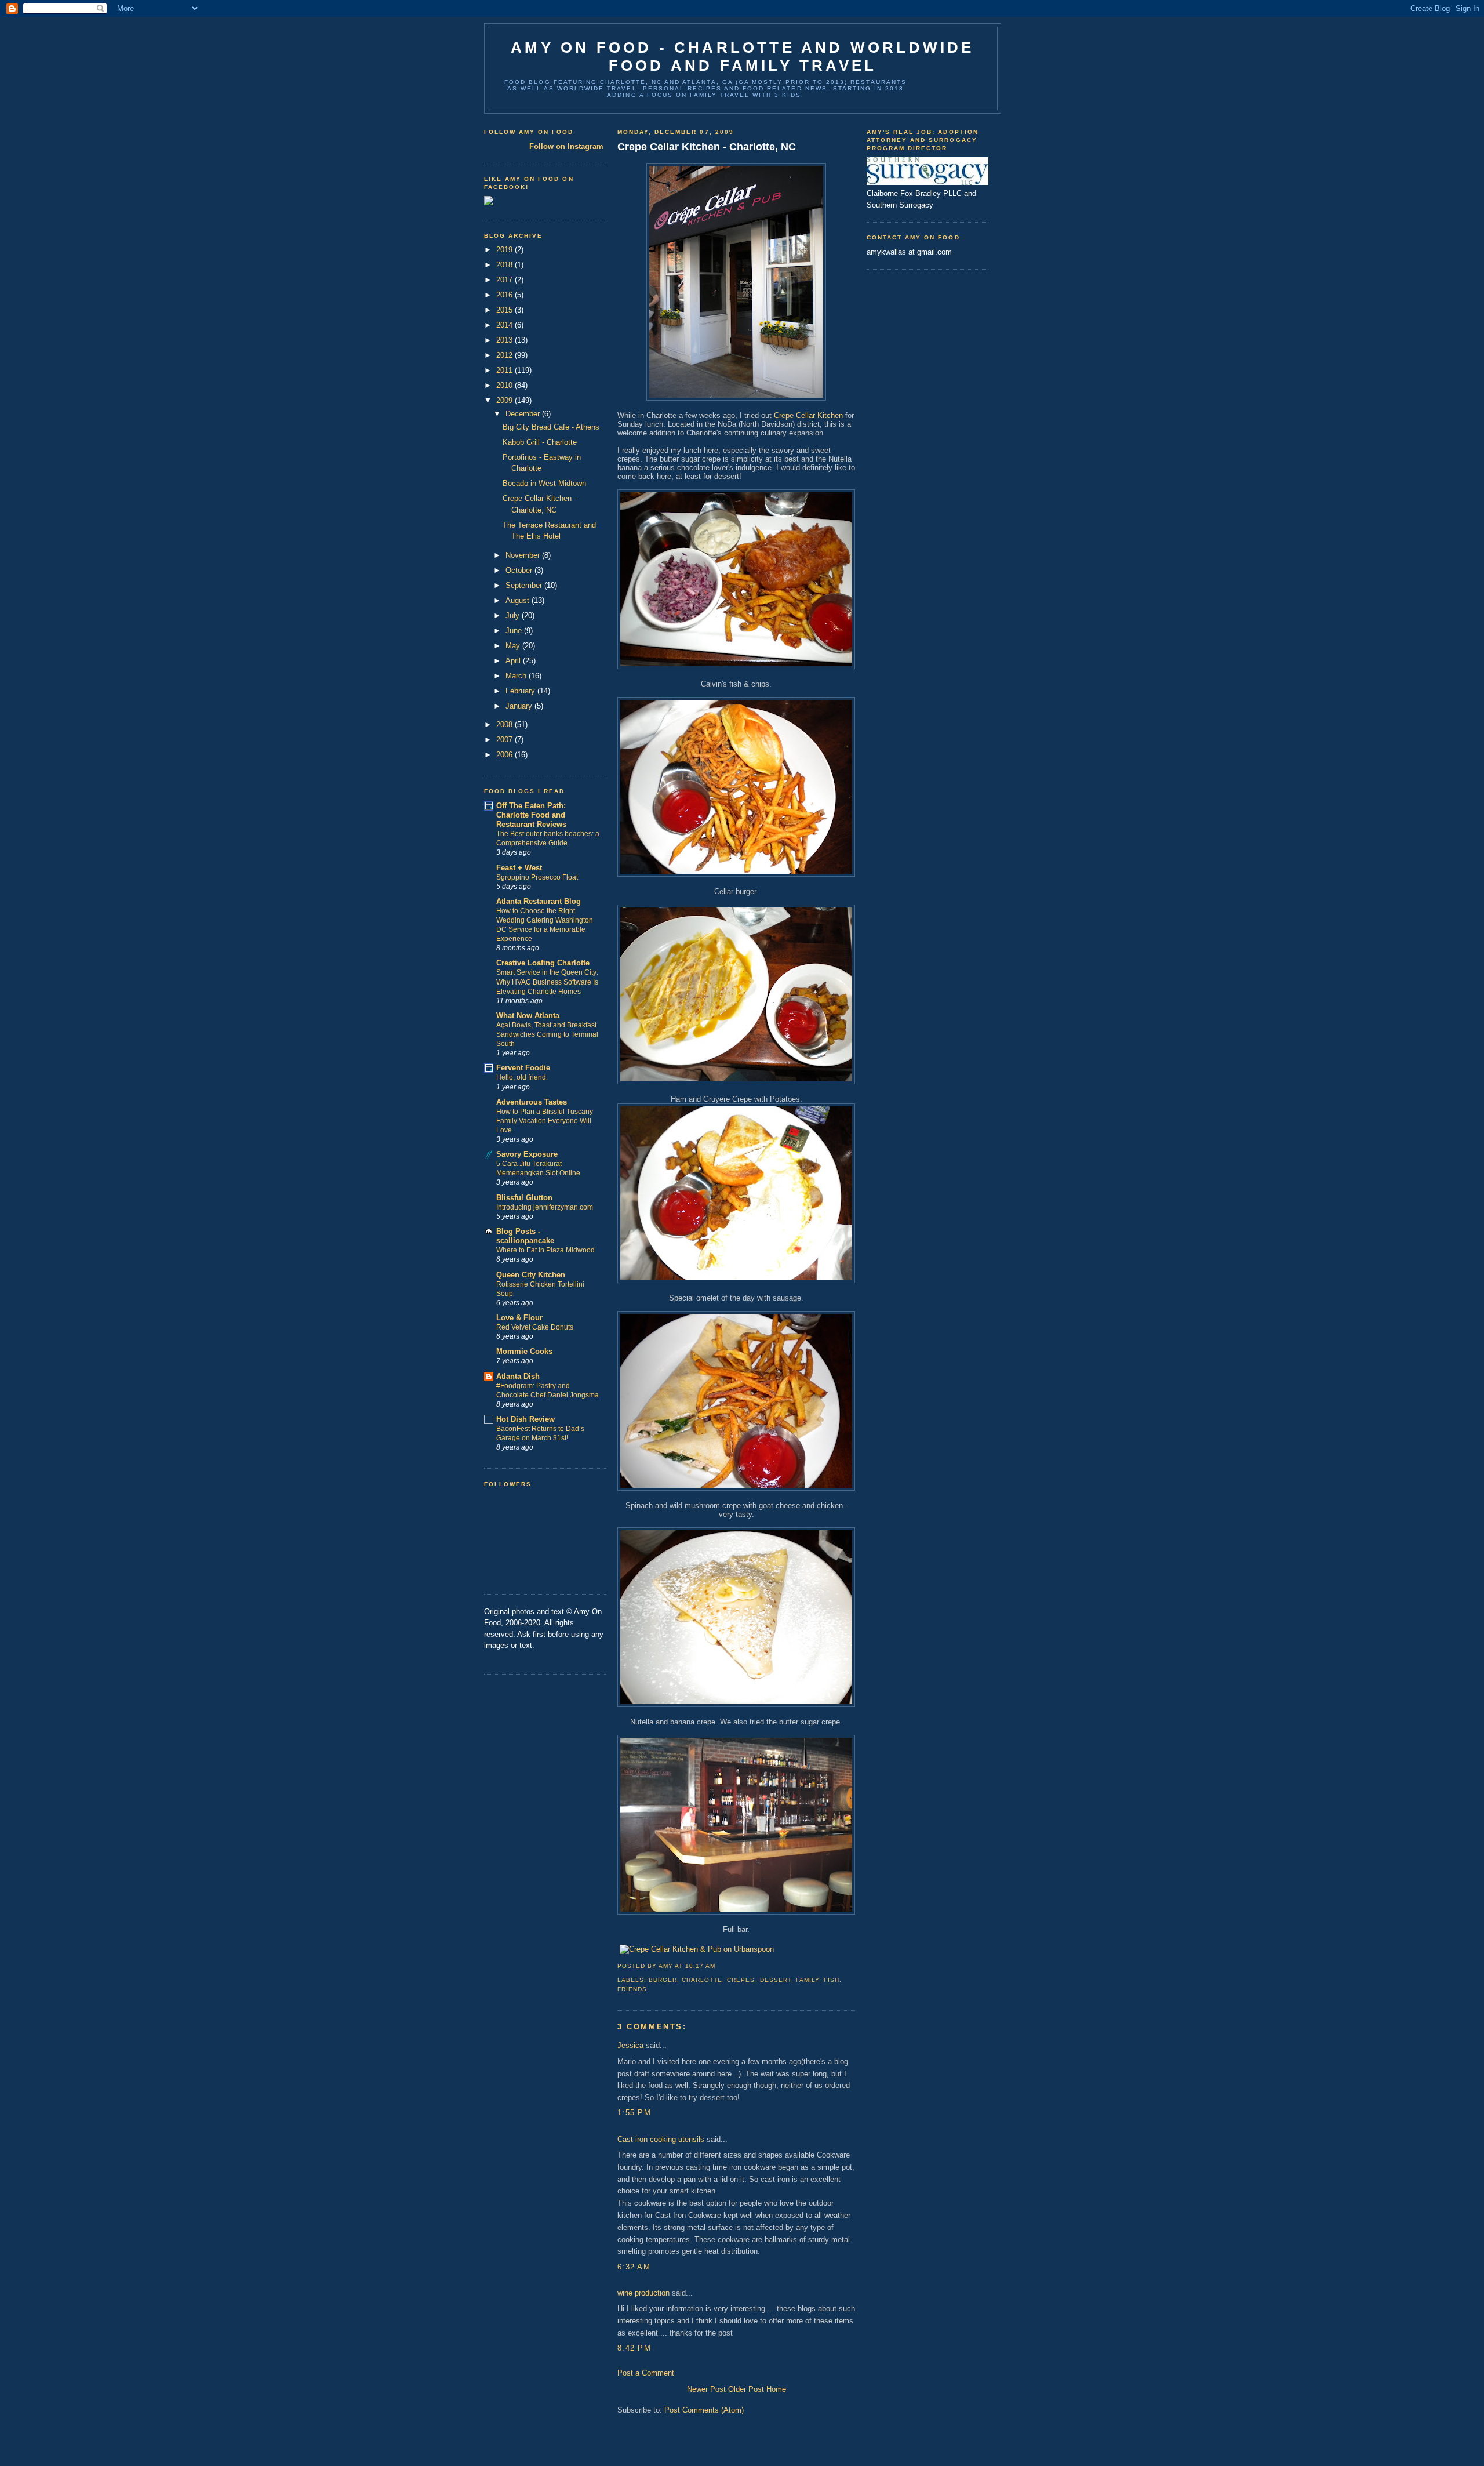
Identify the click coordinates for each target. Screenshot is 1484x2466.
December (524, 414)
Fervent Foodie (523, 1068)
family (808, 1980)
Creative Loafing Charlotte (543, 963)
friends (632, 1989)
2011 (505, 370)
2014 (505, 325)
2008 (505, 724)
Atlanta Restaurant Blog (539, 901)
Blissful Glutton (524, 1198)
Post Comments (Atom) (704, 2410)
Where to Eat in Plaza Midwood (545, 1250)
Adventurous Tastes (532, 1102)
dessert (776, 1980)
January (520, 706)
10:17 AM (700, 1966)
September (525, 585)
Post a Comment (646, 2373)
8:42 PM (634, 2348)
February (521, 691)
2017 (505, 280)
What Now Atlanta (528, 1016)
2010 (505, 385)
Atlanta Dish (518, 1376)
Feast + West (519, 868)
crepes (741, 1980)
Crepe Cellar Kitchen (808, 415)
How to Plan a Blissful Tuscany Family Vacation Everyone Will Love (545, 1121)
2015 (505, 310)
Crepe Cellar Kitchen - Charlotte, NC (707, 147)
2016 (505, 295)
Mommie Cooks (524, 1351)
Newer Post (706, 2389)
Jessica (630, 2045)
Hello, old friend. (522, 1077)
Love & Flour (519, 1318)
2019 (505, 250)
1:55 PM (634, 2113)
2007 (505, 740)
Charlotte (702, 1980)
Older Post (746, 2389)
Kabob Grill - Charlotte (540, 442)
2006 (505, 755)
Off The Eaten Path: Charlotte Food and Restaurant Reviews (531, 815)
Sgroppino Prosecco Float (537, 877)
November (524, 555)
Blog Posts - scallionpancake (525, 1236)
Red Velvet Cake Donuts (535, 1327)
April (514, 661)
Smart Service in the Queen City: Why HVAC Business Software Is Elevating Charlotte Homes (547, 982)
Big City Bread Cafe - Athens (551, 427)
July (514, 615)
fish (832, 1980)
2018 (505, 265)
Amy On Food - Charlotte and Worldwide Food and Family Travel (742, 57)
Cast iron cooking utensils (661, 2139)
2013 (505, 340)
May (514, 646)
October (520, 570)
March (517, 676)
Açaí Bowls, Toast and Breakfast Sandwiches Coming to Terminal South (547, 1034)
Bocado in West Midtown (544, 483)
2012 (505, 355)
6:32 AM (634, 2267)
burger (663, 1980)
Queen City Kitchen (531, 1275)
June (515, 631)
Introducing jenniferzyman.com (545, 1207)
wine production (643, 2293)
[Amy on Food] (489, 203)
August (519, 600)
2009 (505, 400)
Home (776, 2389)
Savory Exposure (527, 1154)
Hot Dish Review (525, 1419)
